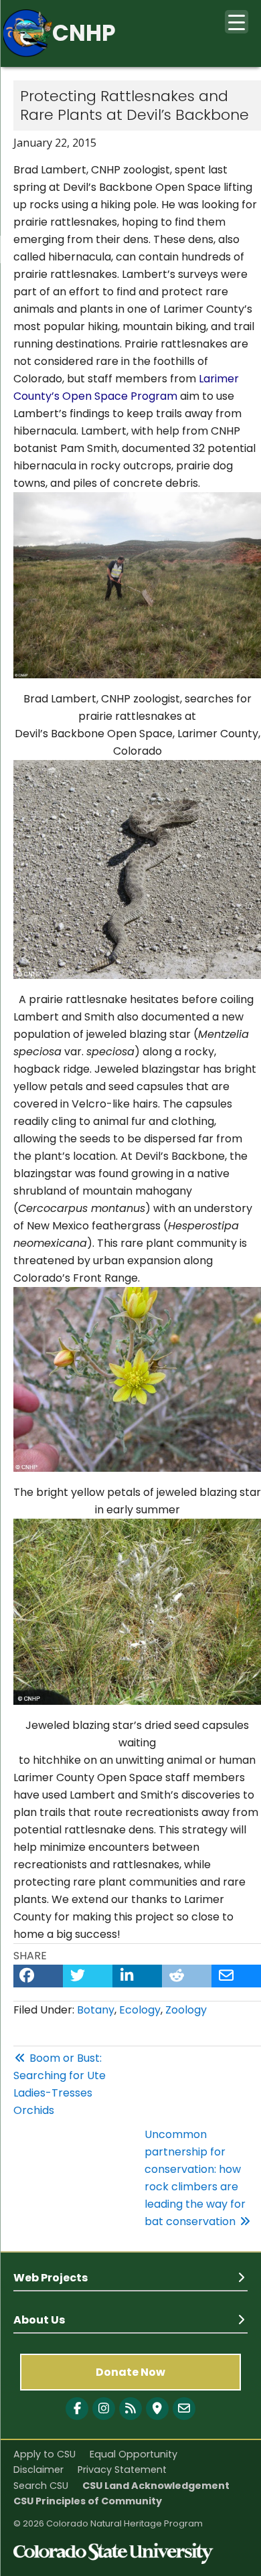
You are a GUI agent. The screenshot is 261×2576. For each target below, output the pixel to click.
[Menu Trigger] (237, 22)
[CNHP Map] (157, 2409)
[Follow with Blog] (130, 2409)
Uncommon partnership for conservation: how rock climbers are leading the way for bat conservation (195, 2178)
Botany (96, 2010)
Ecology (140, 2010)
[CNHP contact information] (184, 2409)
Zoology (186, 2010)
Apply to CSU (45, 2454)
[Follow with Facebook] (77, 2409)
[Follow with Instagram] (104, 2409)
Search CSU (41, 2486)
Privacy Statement (122, 2470)
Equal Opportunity (134, 2454)
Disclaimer (38, 2470)
